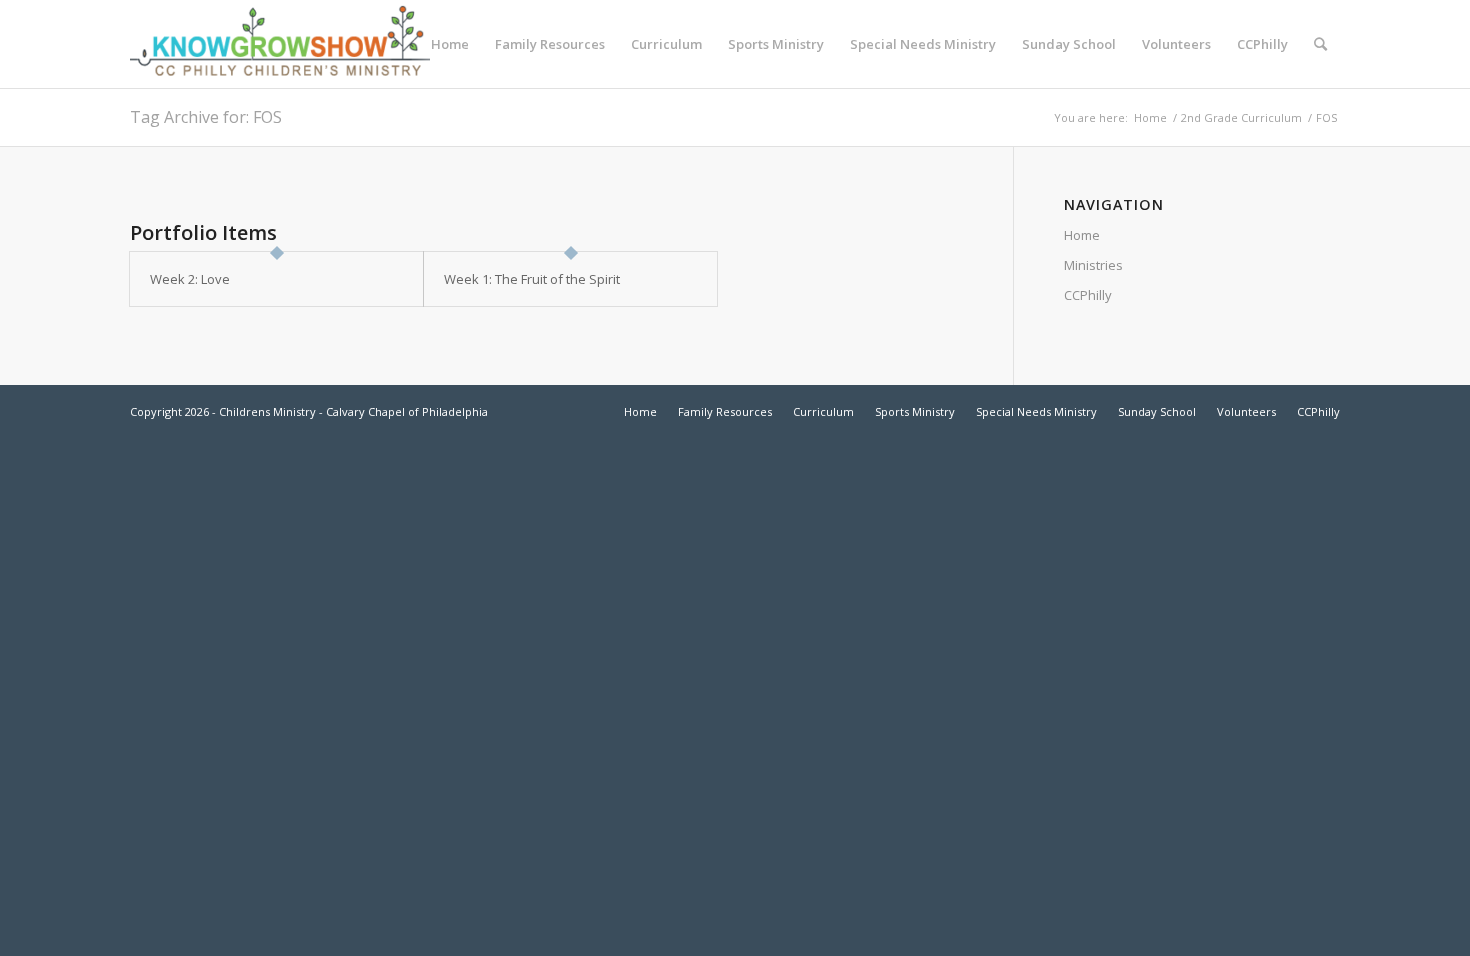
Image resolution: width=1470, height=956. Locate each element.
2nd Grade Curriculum (1241, 117)
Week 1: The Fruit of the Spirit (532, 279)
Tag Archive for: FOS (206, 117)
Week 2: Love (190, 279)
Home (1150, 117)
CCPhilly (1088, 295)
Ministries (1093, 265)
